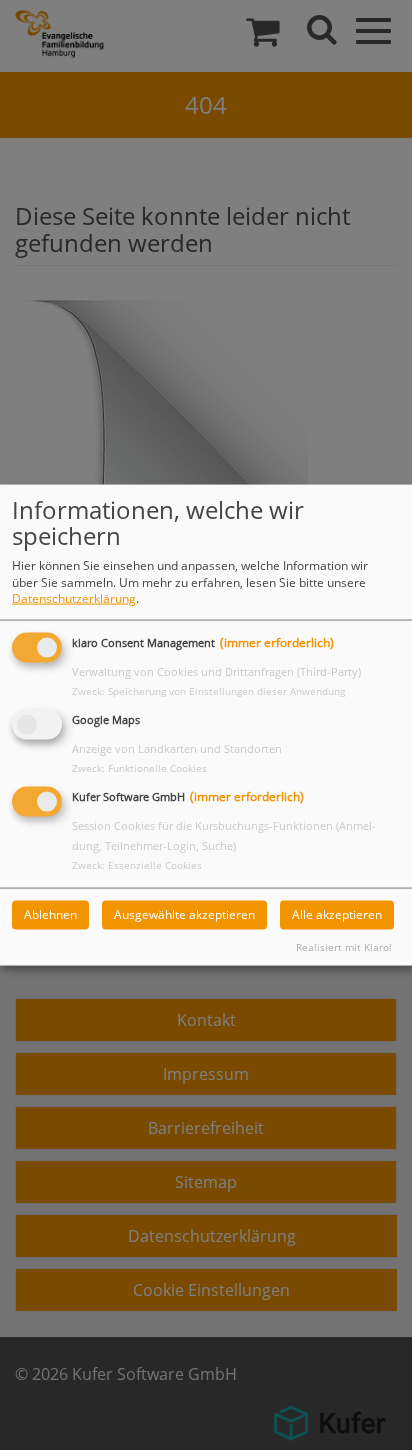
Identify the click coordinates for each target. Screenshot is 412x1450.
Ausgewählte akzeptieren (184, 914)
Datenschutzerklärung (74, 598)
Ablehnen (50, 914)
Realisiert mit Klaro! (344, 946)
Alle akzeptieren (337, 914)
